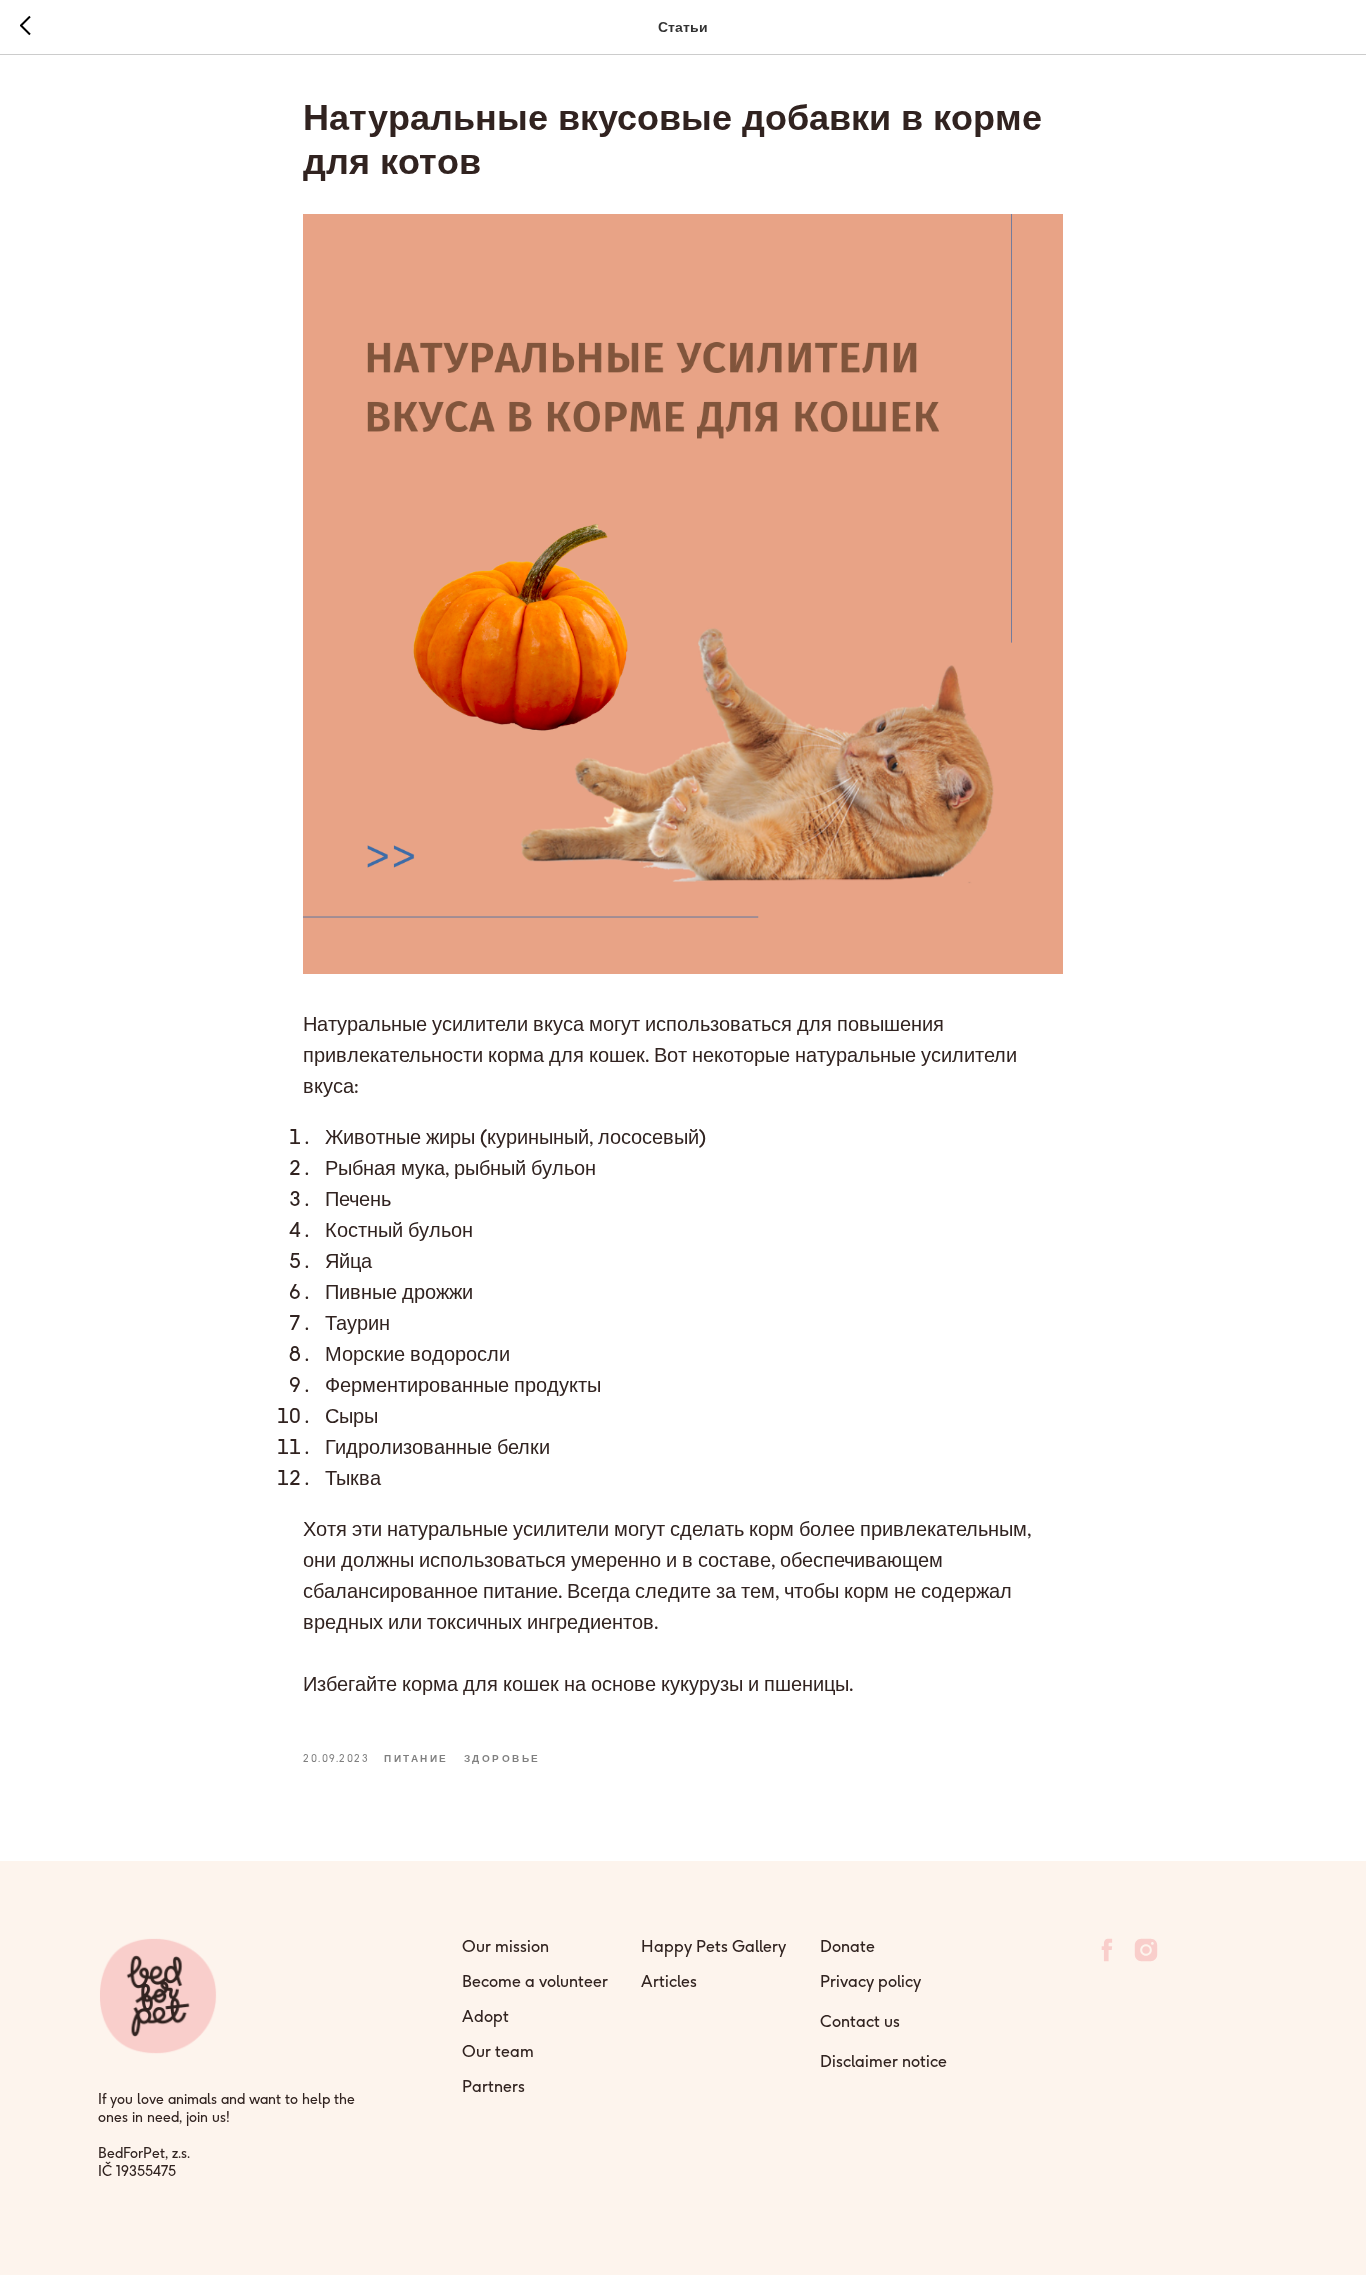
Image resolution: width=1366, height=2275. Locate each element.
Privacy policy (870, 1981)
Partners (493, 2086)
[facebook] (1107, 1958)
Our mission (505, 1946)
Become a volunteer (535, 1981)
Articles (669, 1981)
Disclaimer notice (883, 2061)
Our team (498, 2051)
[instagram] (1146, 1958)
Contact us (860, 2021)
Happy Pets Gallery (713, 1946)
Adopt (485, 2016)
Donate (847, 1946)
